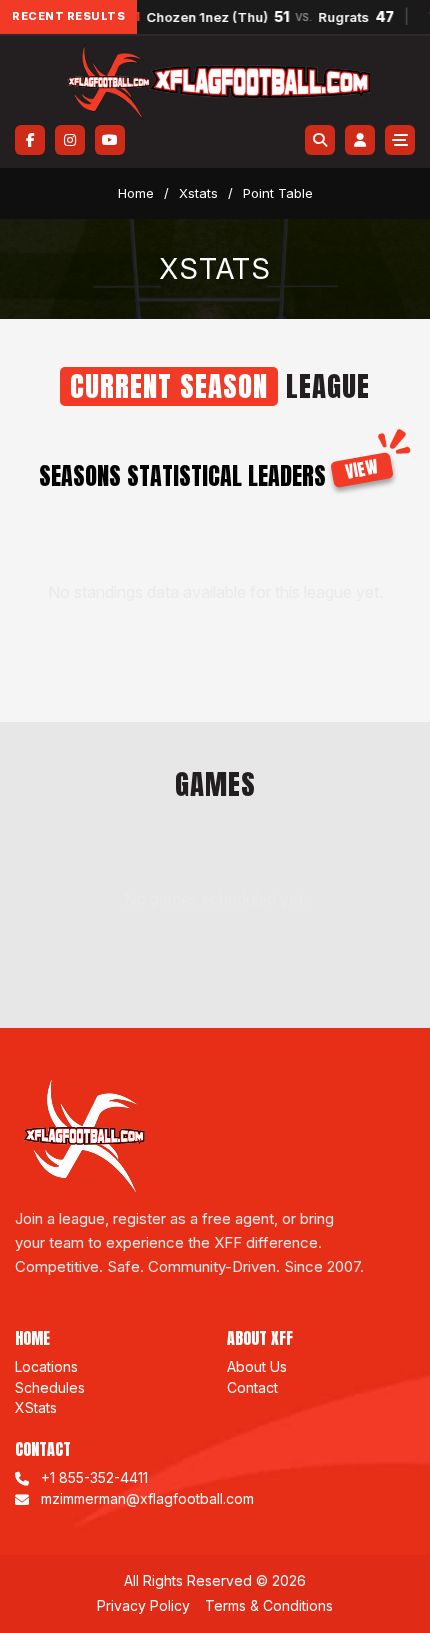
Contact (252, 1387)
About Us (257, 1366)
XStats (36, 1407)
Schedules (50, 1387)
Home (136, 193)
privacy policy (143, 1605)
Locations (46, 1366)
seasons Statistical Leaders (209, 476)
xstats (198, 193)
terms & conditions (269, 1605)
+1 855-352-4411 (94, 1477)
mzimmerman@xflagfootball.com (147, 1498)
